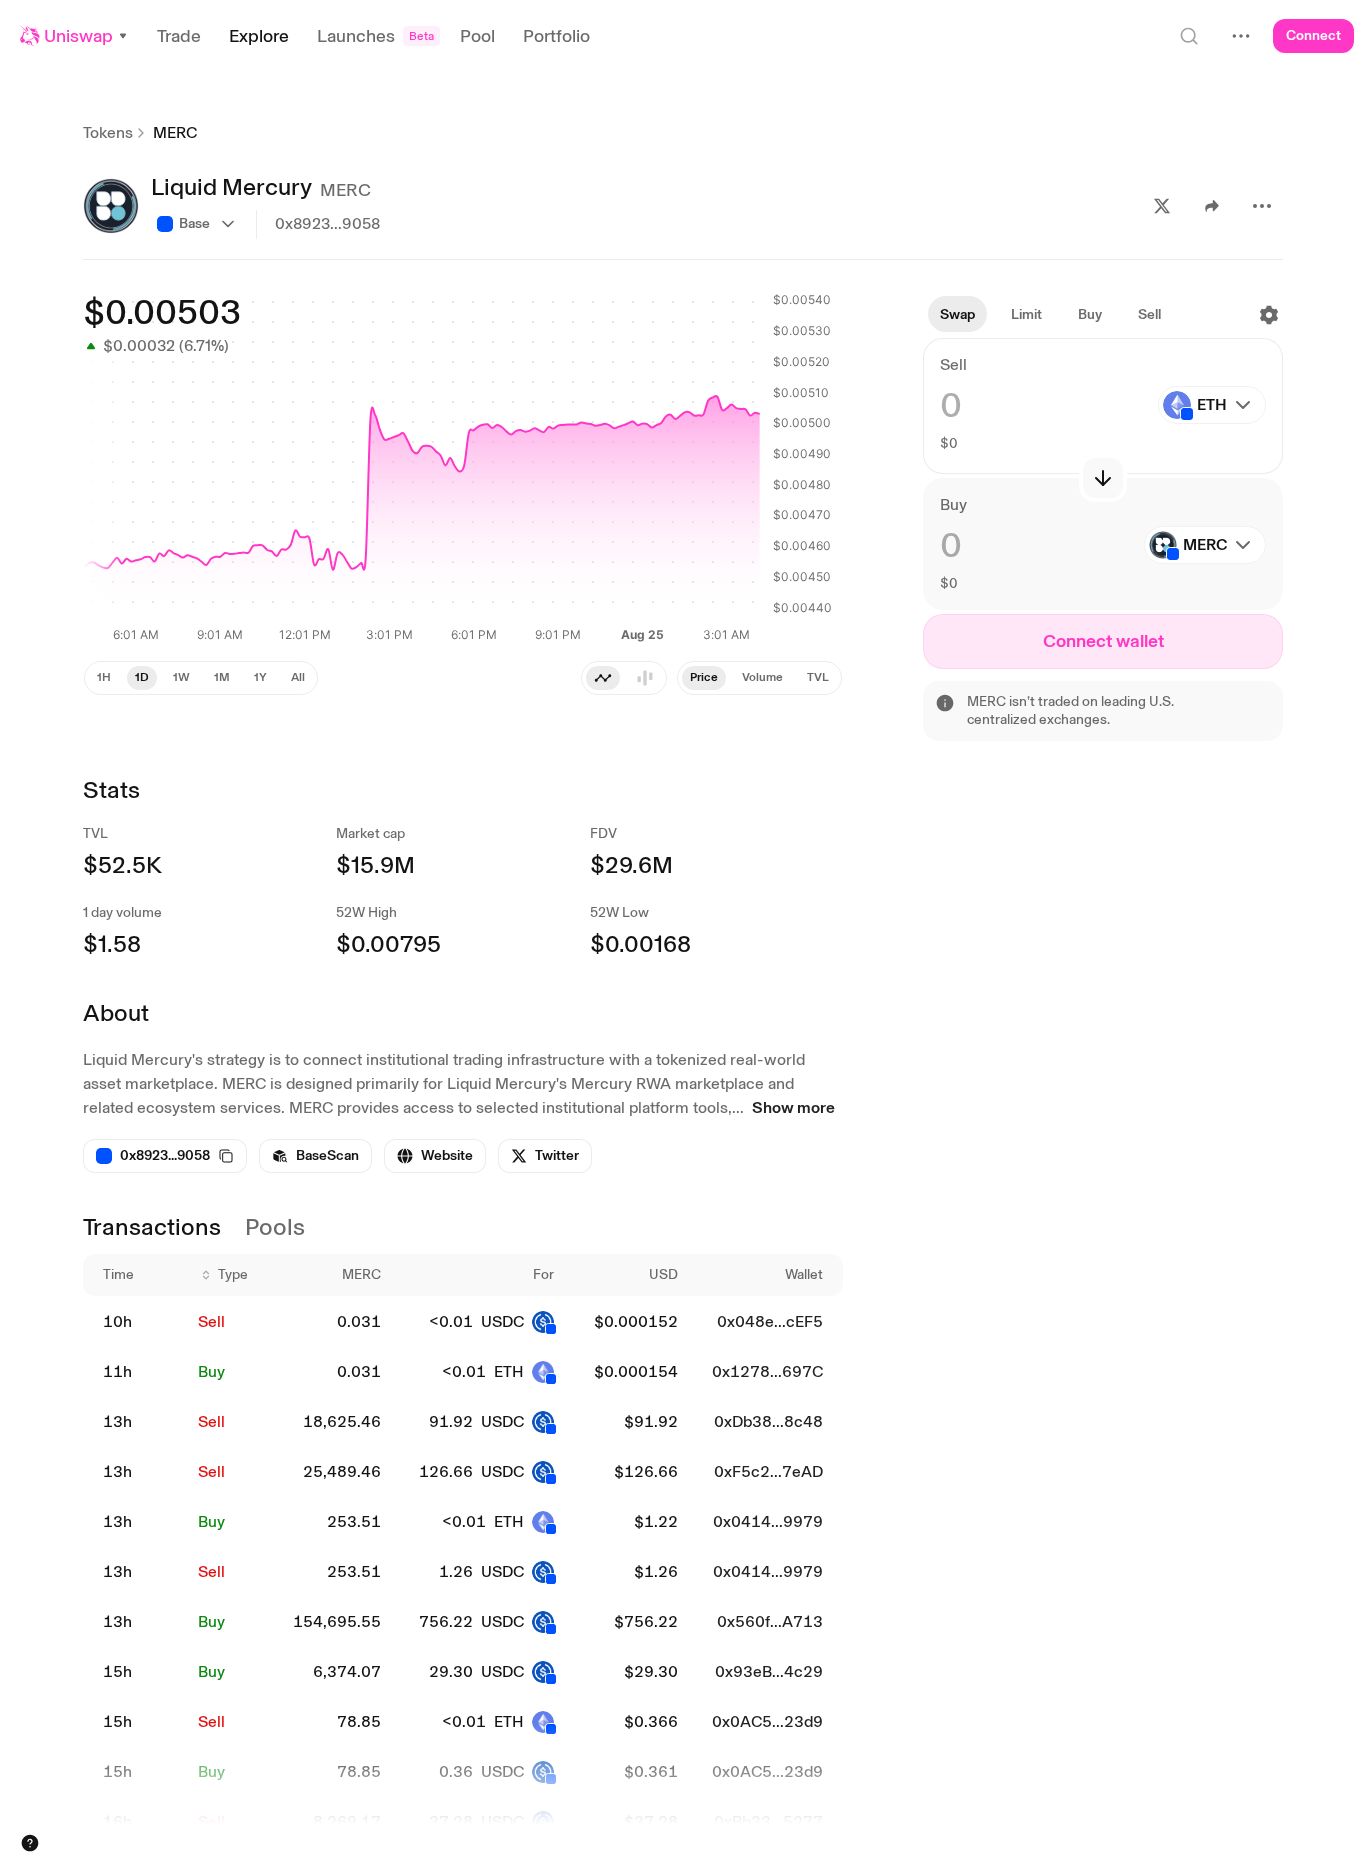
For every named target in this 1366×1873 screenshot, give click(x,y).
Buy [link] (211, 1371)
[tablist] (624, 678)
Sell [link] (211, 1321)
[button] (74, 36)
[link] (315, 1156)
